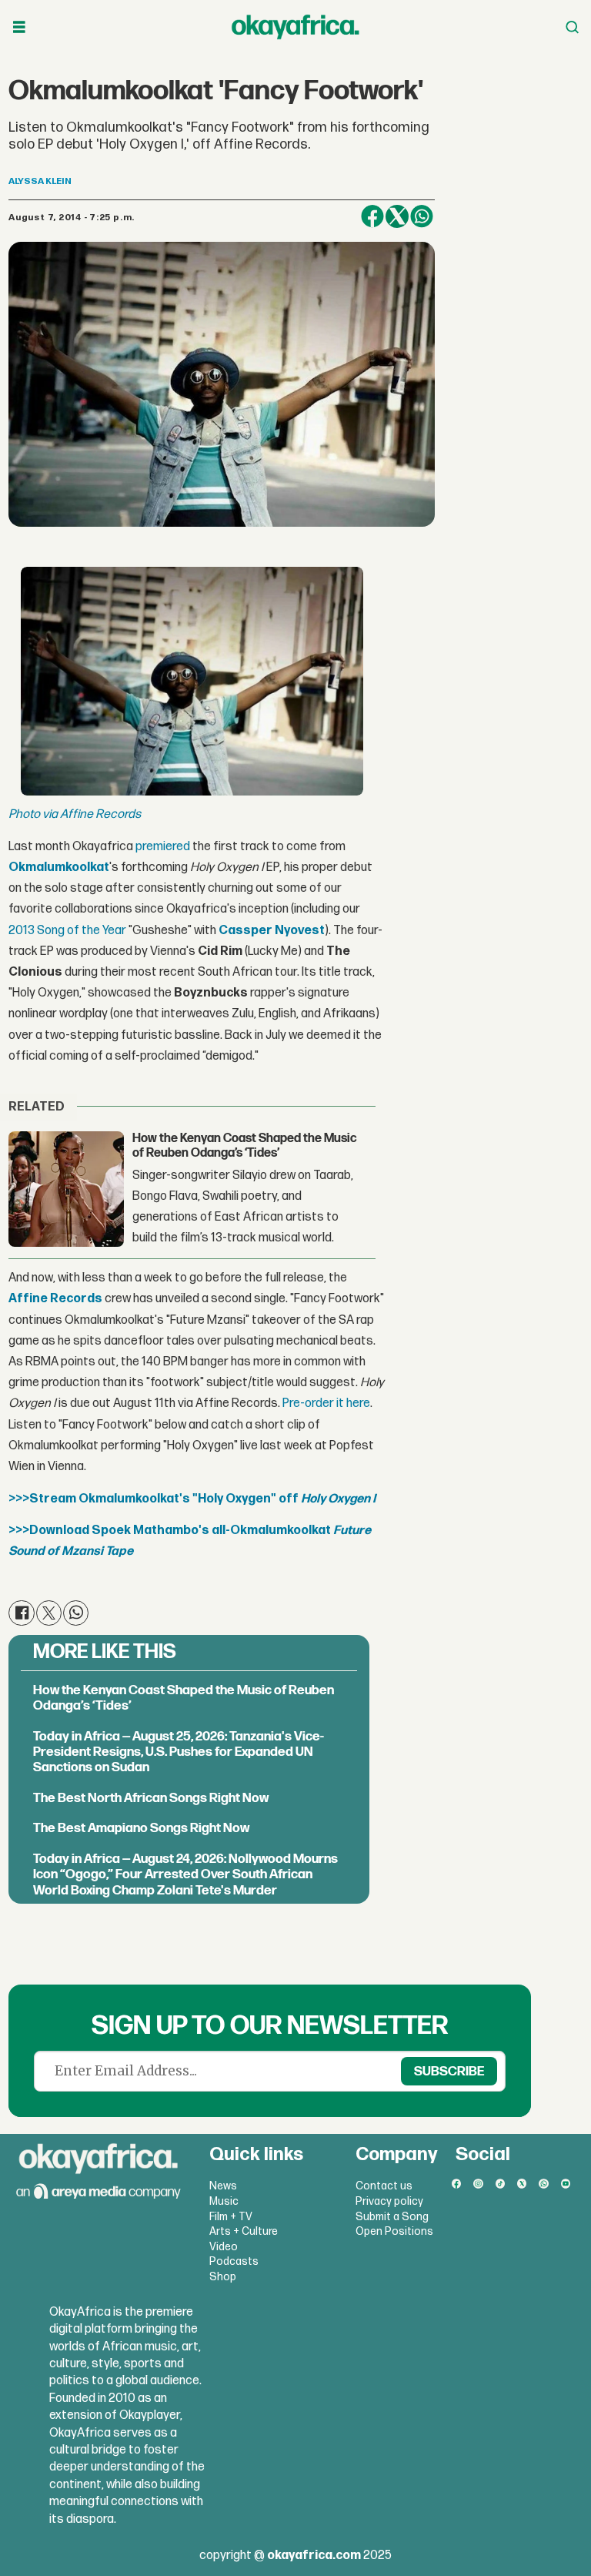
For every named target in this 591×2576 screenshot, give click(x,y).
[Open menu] (19, 27)
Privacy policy (389, 2201)
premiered (163, 847)
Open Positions (394, 2231)
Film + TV (231, 2217)
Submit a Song (392, 2217)
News (223, 2186)
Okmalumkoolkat (59, 868)
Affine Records (55, 1299)
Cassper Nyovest (272, 931)
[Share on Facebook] (372, 216)
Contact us (384, 2186)
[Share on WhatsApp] (422, 216)
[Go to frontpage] (295, 27)
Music (224, 2201)
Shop (223, 2277)
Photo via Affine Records (75, 814)
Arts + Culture (244, 2231)
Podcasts (234, 2261)
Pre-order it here (326, 1404)
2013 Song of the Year (67, 931)
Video (224, 2247)
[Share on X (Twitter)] (397, 216)
